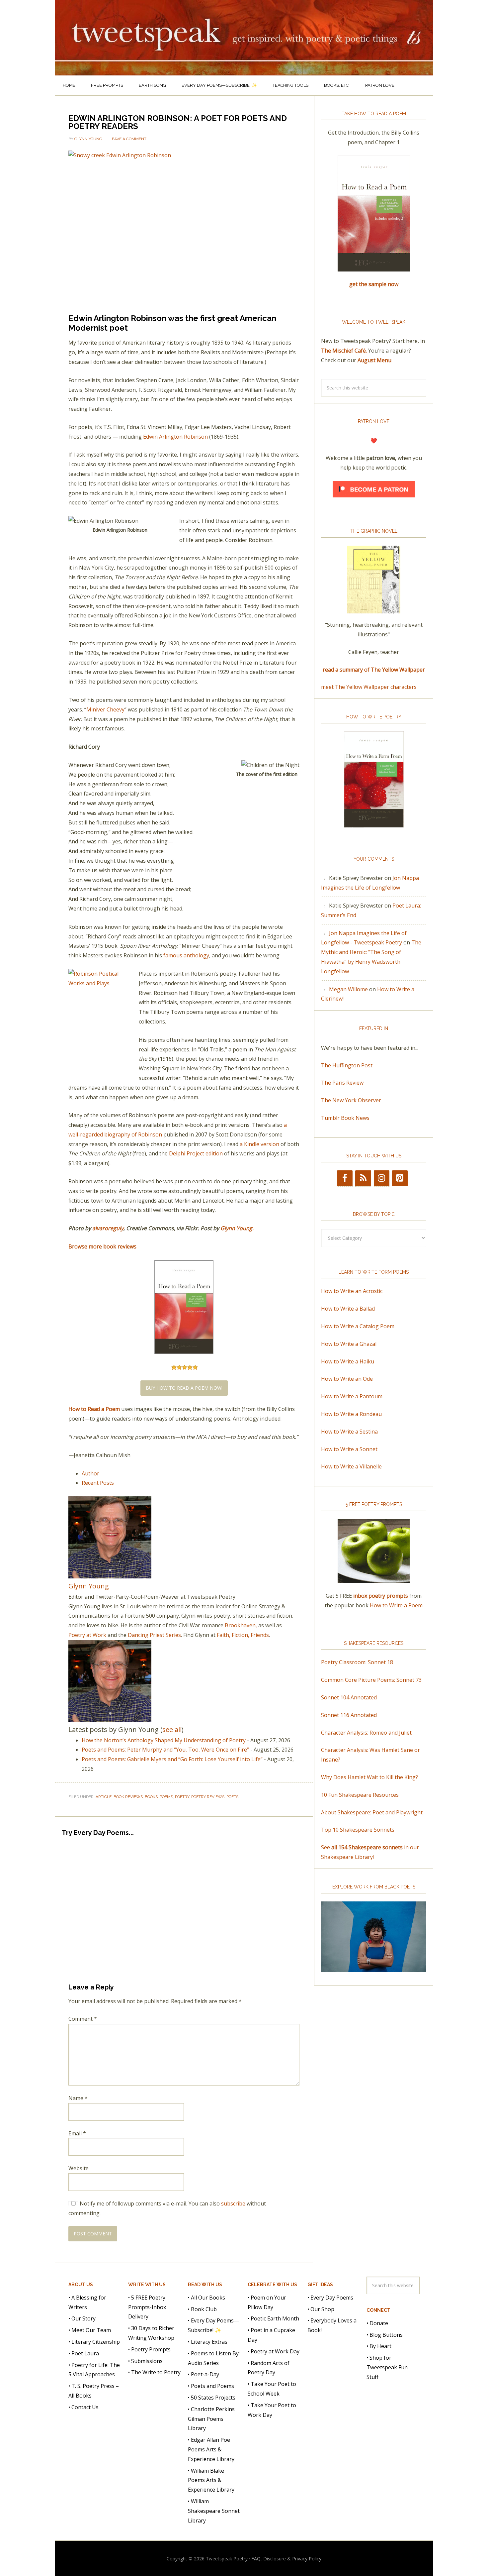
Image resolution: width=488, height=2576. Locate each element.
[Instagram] (382, 1178)
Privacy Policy (307, 2559)
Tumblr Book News (345, 1118)
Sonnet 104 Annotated (349, 1697)
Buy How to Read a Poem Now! (184, 1388)
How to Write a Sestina (349, 1432)
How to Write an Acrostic (352, 1291)
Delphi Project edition (196, 1153)
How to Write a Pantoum (352, 1396)
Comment (83, 2019)
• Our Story (82, 2318)
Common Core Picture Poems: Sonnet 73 (371, 1680)
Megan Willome (348, 989)
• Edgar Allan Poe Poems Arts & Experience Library (211, 2449)
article (104, 1797)
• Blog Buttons (385, 2334)
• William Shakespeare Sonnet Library (214, 2511)
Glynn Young (236, 1228)
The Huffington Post (347, 1065)
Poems (166, 1797)
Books (151, 1797)
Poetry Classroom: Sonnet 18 (357, 1662)
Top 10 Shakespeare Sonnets (358, 1830)
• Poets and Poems (211, 2386)
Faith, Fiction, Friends (243, 1635)
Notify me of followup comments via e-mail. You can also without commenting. (167, 2208)
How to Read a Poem (94, 1409)
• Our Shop (321, 2309)
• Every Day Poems (330, 2297)
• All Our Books (206, 2297)
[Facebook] (345, 1178)
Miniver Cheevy (105, 709)
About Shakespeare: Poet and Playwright (372, 1812)
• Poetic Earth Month (273, 2318)
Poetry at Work (87, 1635)
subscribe (233, 2203)
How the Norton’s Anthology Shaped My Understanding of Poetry (164, 1740)
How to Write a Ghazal (349, 1344)
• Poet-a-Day (203, 2374)
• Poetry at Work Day (274, 2351)
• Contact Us (83, 2407)
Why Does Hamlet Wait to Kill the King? (369, 1777)
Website (79, 2168)
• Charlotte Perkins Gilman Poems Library (211, 2418)
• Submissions (145, 2361)
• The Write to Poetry (154, 2372)
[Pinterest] (400, 1178)
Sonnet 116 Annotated (349, 1715)
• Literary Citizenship (94, 2342)
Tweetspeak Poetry (244, 38)
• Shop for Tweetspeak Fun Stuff (387, 2367)
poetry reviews (208, 1797)
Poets (232, 1797)
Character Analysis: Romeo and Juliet (366, 1733)
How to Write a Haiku (348, 1361)
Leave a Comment (128, 139)
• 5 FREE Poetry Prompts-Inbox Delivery (147, 2307)
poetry (182, 1797)
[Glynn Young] (110, 1575)
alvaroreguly (108, 1228)
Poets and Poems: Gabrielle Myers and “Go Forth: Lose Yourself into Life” (172, 1759)
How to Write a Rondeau (351, 1414)
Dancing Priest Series (154, 1635)
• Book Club (202, 2309)
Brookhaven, (241, 1625)
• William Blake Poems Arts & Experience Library (211, 2480)
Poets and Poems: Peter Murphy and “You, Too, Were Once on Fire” (165, 1750)
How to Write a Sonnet (349, 1449)
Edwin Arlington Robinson (175, 437)
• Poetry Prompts (149, 2349)
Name (78, 2098)
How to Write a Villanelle (351, 1466)
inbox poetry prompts (381, 1596)
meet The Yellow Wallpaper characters (369, 687)
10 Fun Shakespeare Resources (360, 1795)
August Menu (374, 360)
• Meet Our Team (90, 2330)
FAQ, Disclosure (269, 2559)
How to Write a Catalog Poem (358, 1326)
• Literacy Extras (208, 2342)
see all (172, 1729)
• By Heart (379, 2346)
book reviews (128, 1797)
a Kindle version (259, 1144)
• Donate (377, 2323)
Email (77, 2133)
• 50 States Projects (212, 2398)
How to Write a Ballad (348, 1309)
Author (90, 1473)
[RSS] (363, 1178)
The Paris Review (342, 1083)
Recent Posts (98, 1483)
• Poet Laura (84, 2353)
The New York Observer (351, 1100)
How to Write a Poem (396, 1605)
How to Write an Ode (347, 1379)
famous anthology (186, 955)
